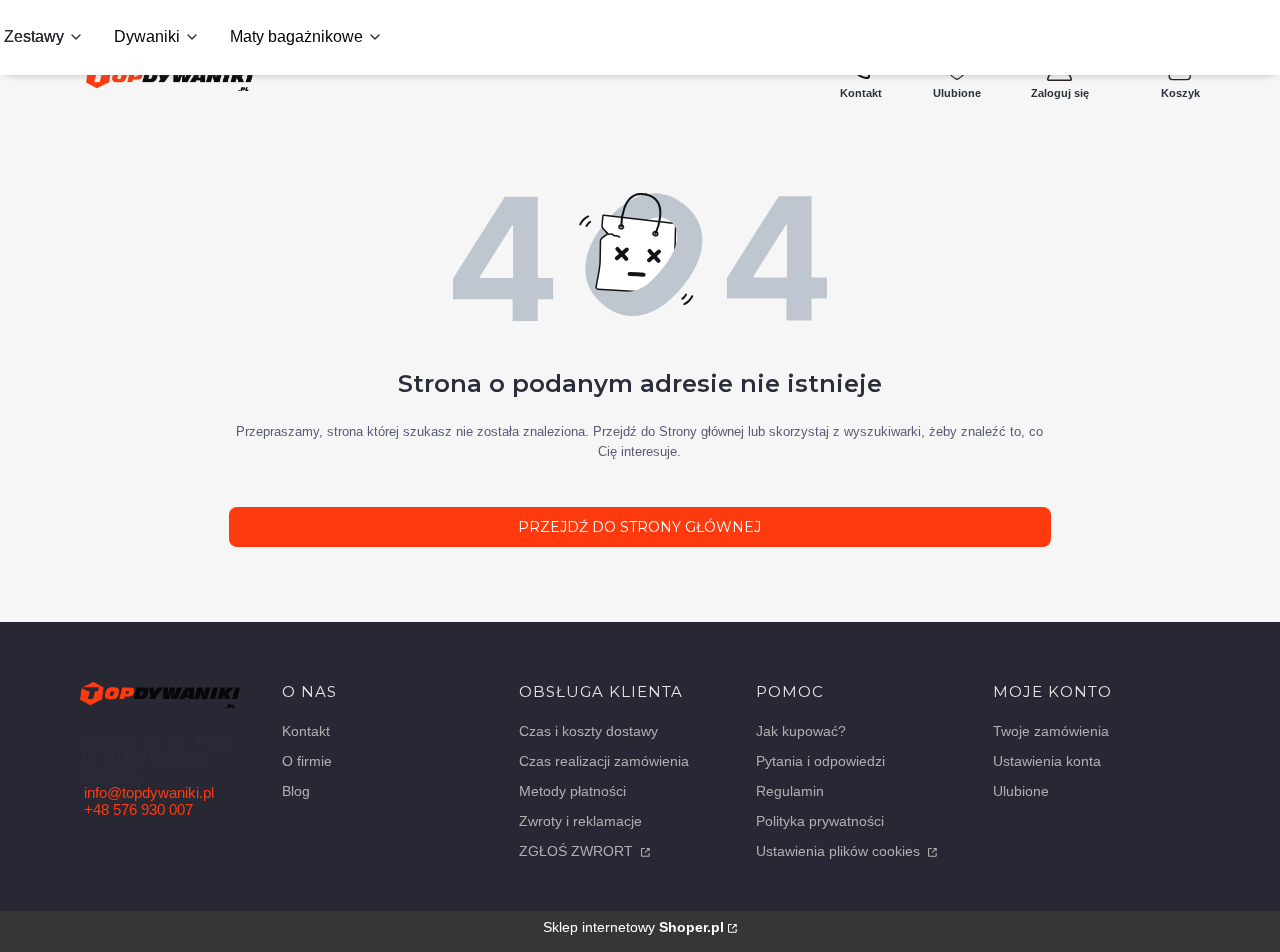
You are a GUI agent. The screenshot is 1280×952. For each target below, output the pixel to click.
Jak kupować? (801, 731)
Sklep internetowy (633, 927)
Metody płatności (572, 791)
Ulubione (1021, 791)
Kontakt (306, 731)
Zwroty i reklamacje (580, 821)
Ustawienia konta (1047, 761)
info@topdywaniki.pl (149, 792)
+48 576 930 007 (138, 809)
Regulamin (790, 791)
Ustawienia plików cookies (840, 851)
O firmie (307, 761)
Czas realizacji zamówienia (604, 761)
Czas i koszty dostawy (588, 731)
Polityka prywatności (820, 821)
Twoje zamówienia (1051, 731)
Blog (296, 791)
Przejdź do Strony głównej (639, 527)
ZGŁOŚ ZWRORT (578, 851)
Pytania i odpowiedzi (820, 761)
